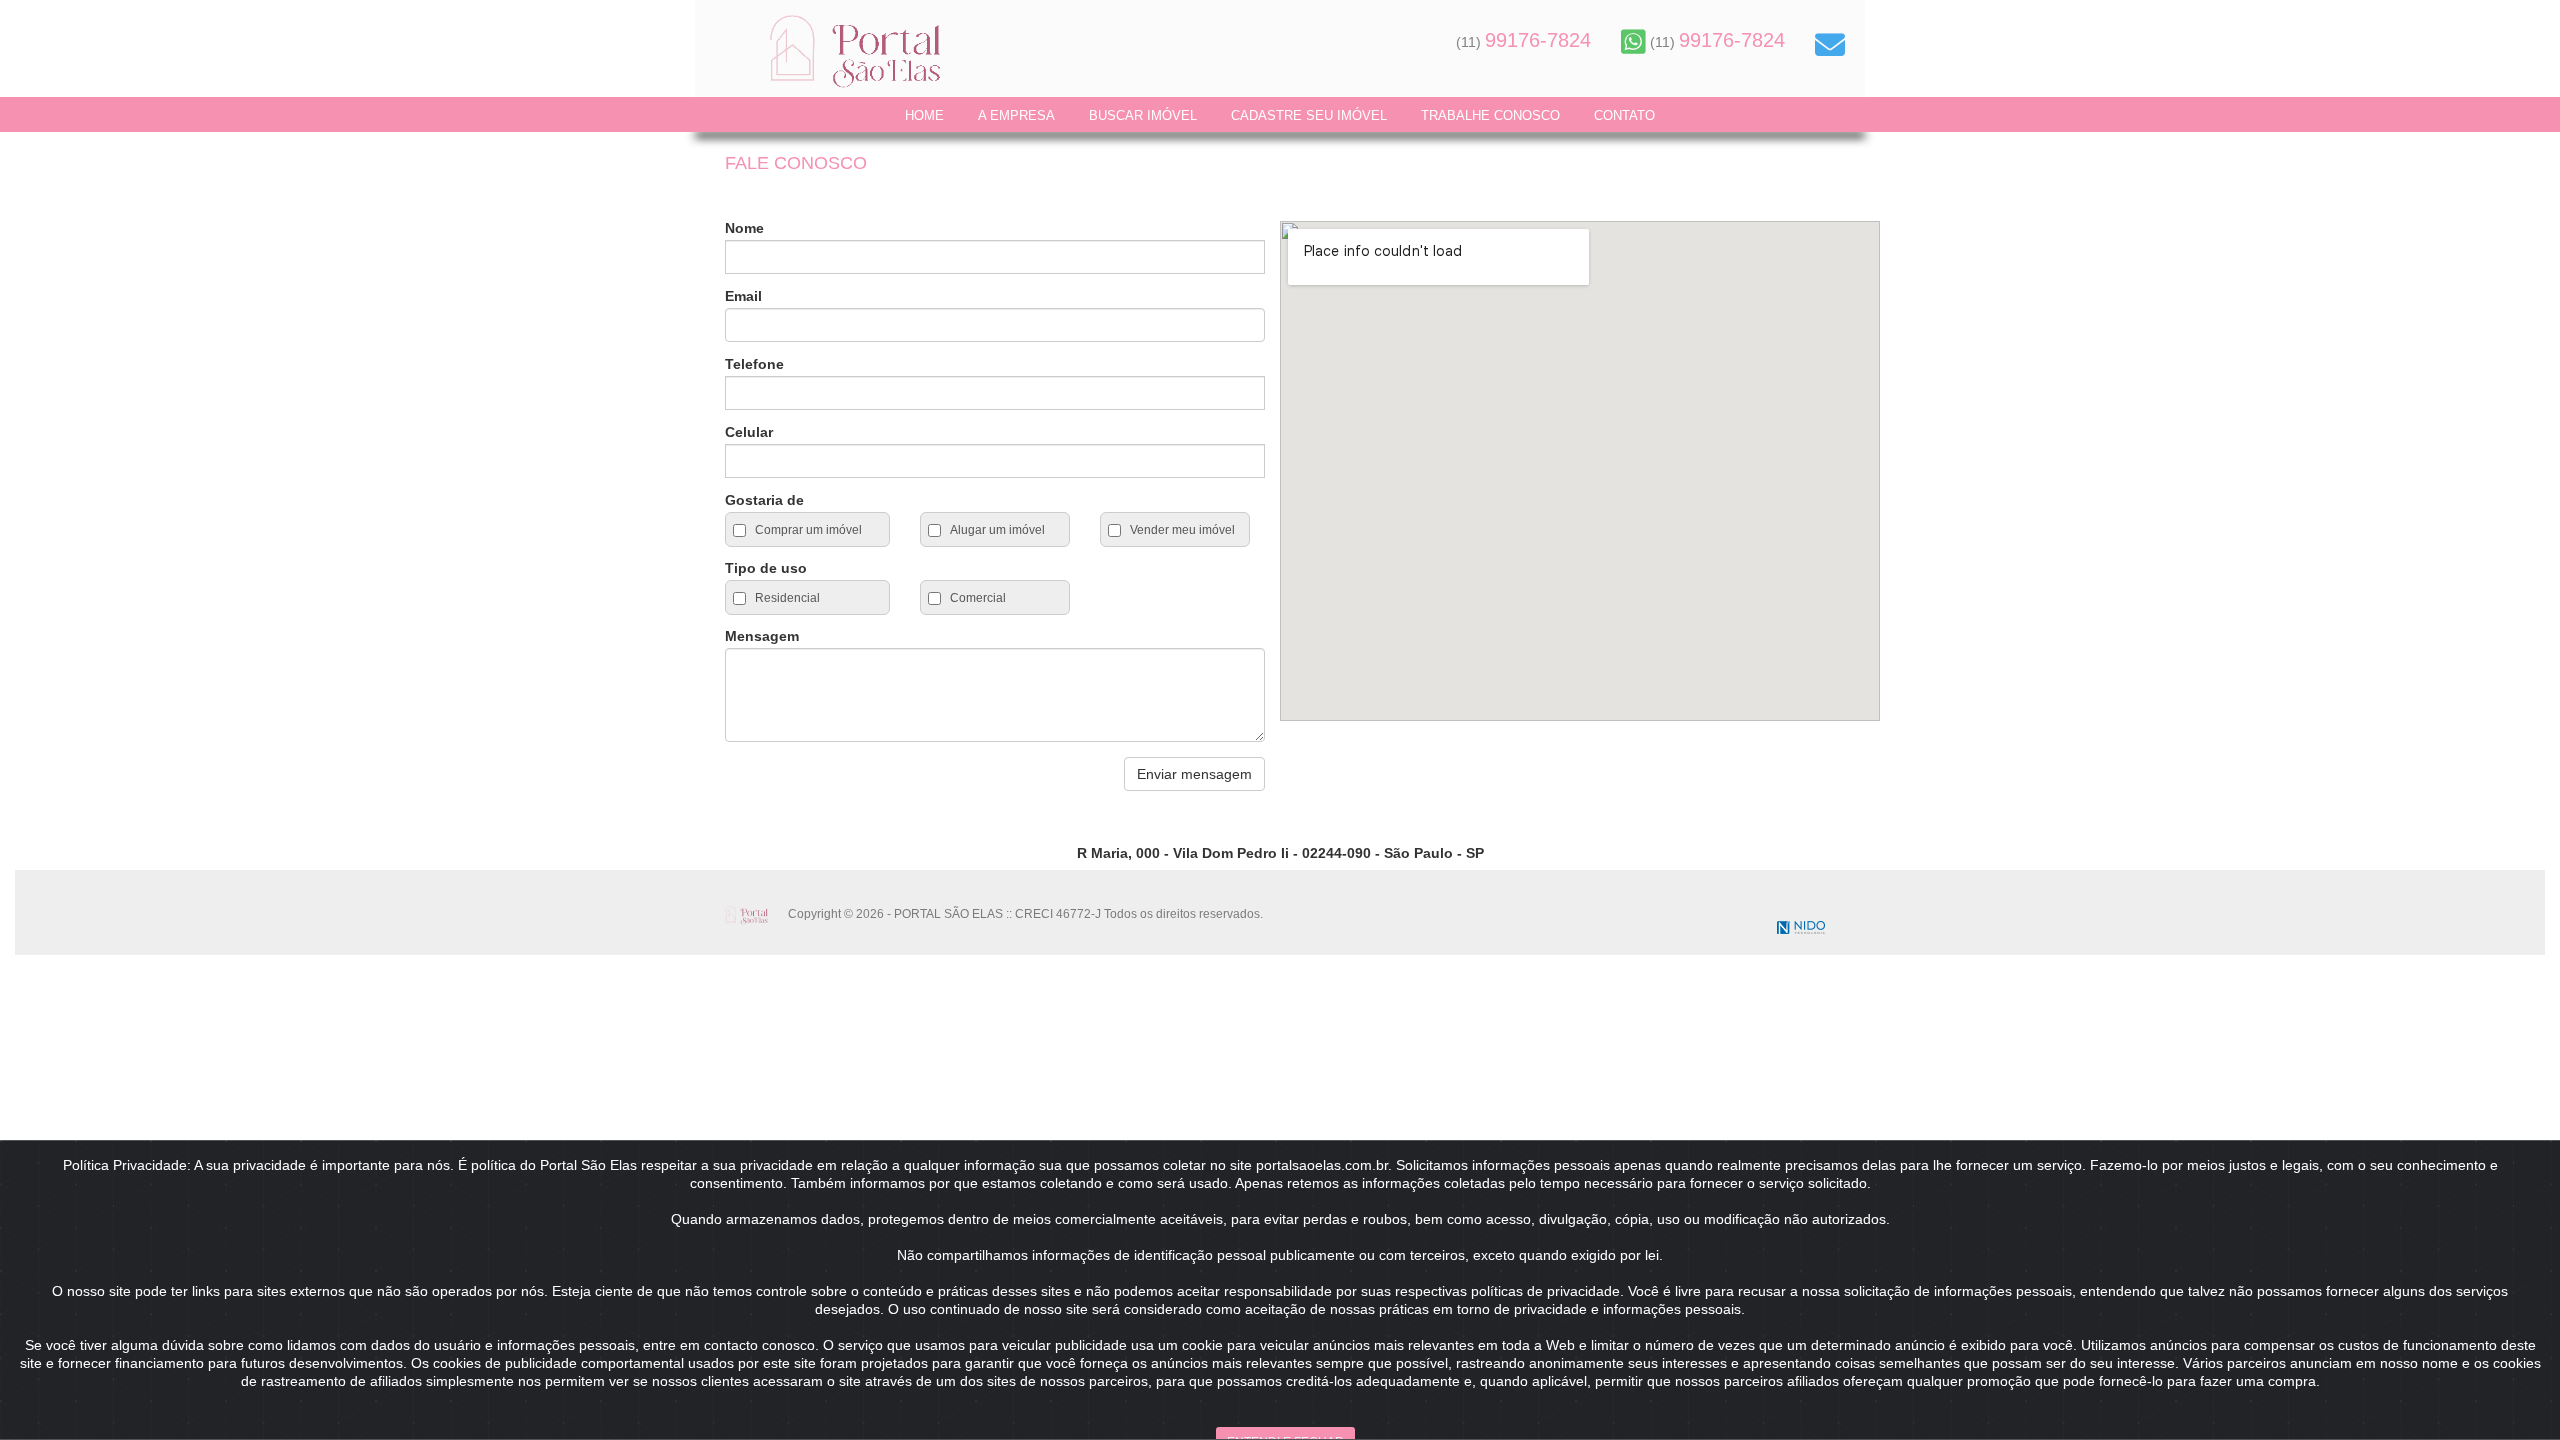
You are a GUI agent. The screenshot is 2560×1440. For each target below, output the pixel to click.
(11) (1523, 42)
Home (924, 115)
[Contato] (1830, 45)
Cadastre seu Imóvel (1309, 115)
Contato (1624, 115)
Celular (749, 432)
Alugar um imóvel (996, 530)
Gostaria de (764, 500)
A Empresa (1016, 115)
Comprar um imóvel (807, 530)
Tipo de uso (766, 568)
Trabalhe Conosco (1490, 115)
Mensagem (762, 636)
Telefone (754, 364)
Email (743, 296)
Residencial (786, 598)
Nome (744, 228)
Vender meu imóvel (1181, 530)
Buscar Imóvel (1143, 115)
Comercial (976, 598)
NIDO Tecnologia (1801, 927)
